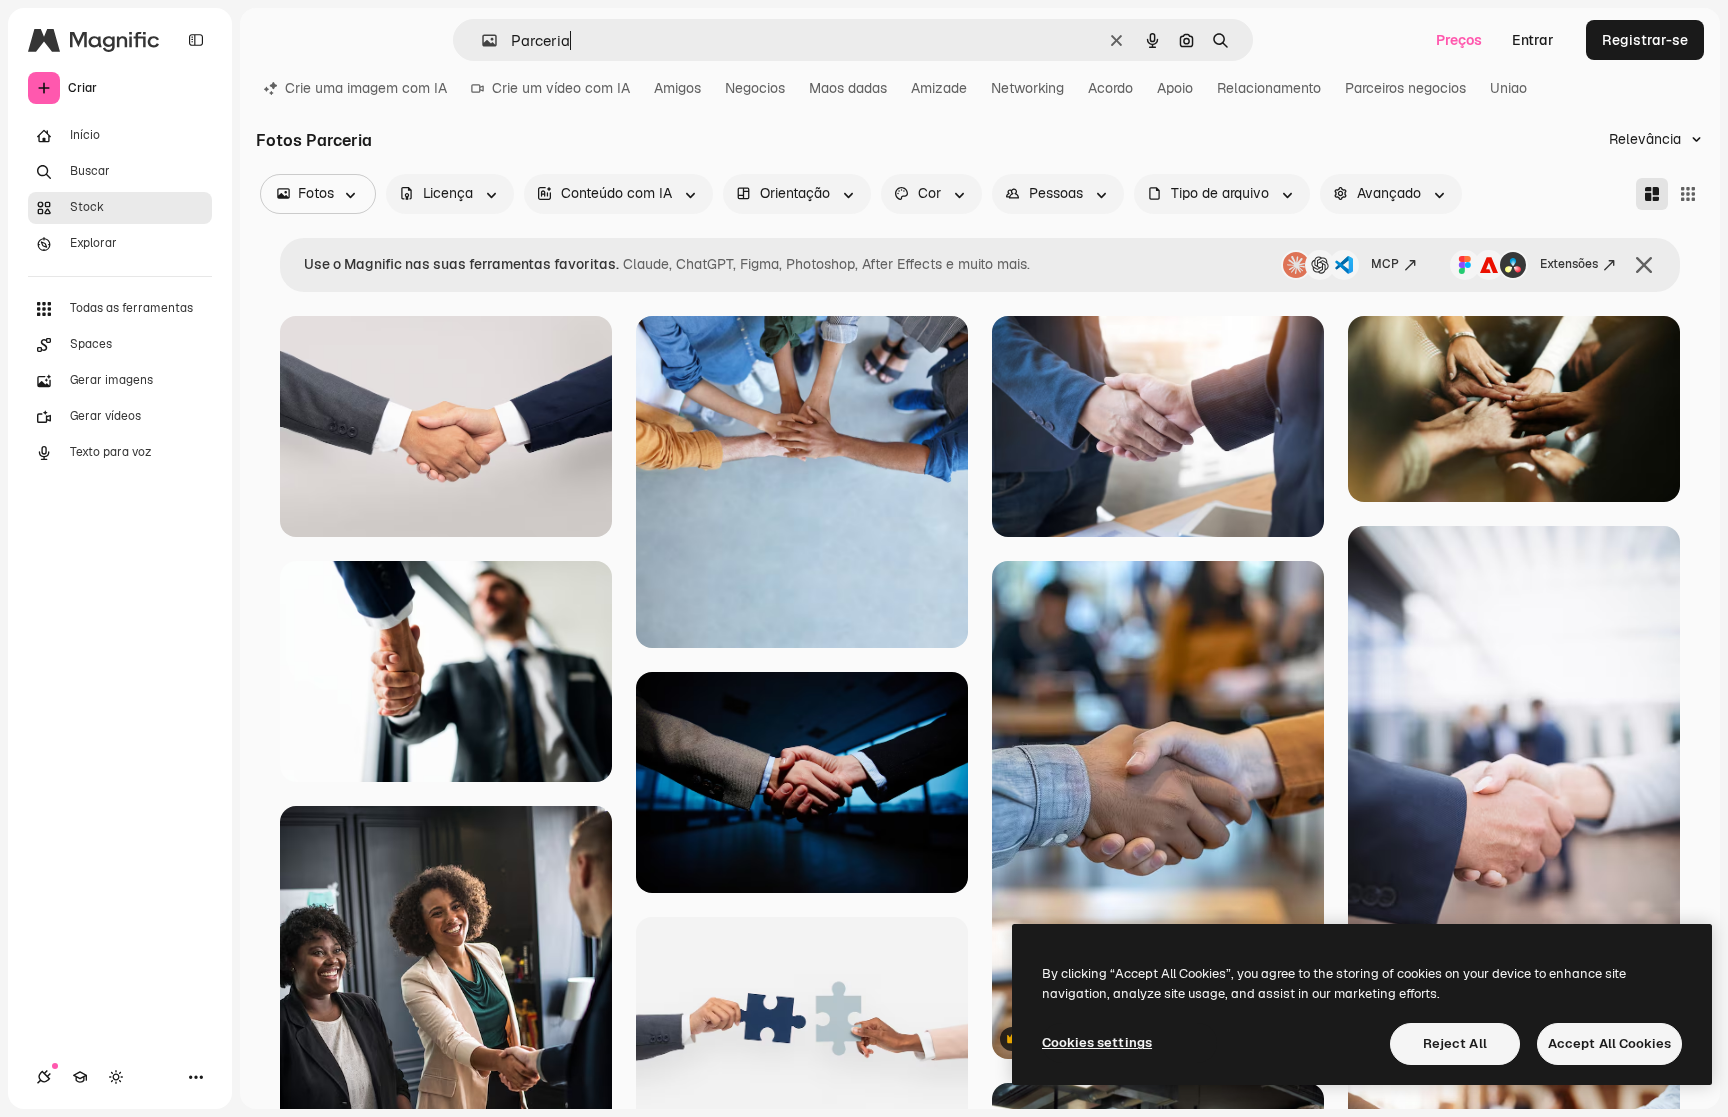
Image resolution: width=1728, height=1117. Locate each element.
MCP (1385, 264)
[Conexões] (44, 1077)
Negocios (755, 88)
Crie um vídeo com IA (561, 88)
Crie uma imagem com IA (366, 88)
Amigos (677, 88)
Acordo (1110, 88)
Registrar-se (1645, 40)
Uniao (1508, 88)
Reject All (1455, 1043)
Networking (1027, 88)
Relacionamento (1269, 88)
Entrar (1533, 40)
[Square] (1688, 194)
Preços (1459, 40)
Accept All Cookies (1609, 1043)
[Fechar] (1644, 265)
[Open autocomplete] (481, 40)
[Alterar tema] (116, 1077)
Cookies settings (1097, 1042)
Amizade (939, 88)
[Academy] (80, 1077)
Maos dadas (848, 88)
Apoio (1175, 88)
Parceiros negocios (1405, 88)
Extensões (1569, 264)
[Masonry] (1652, 194)
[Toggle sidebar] (196, 40)
